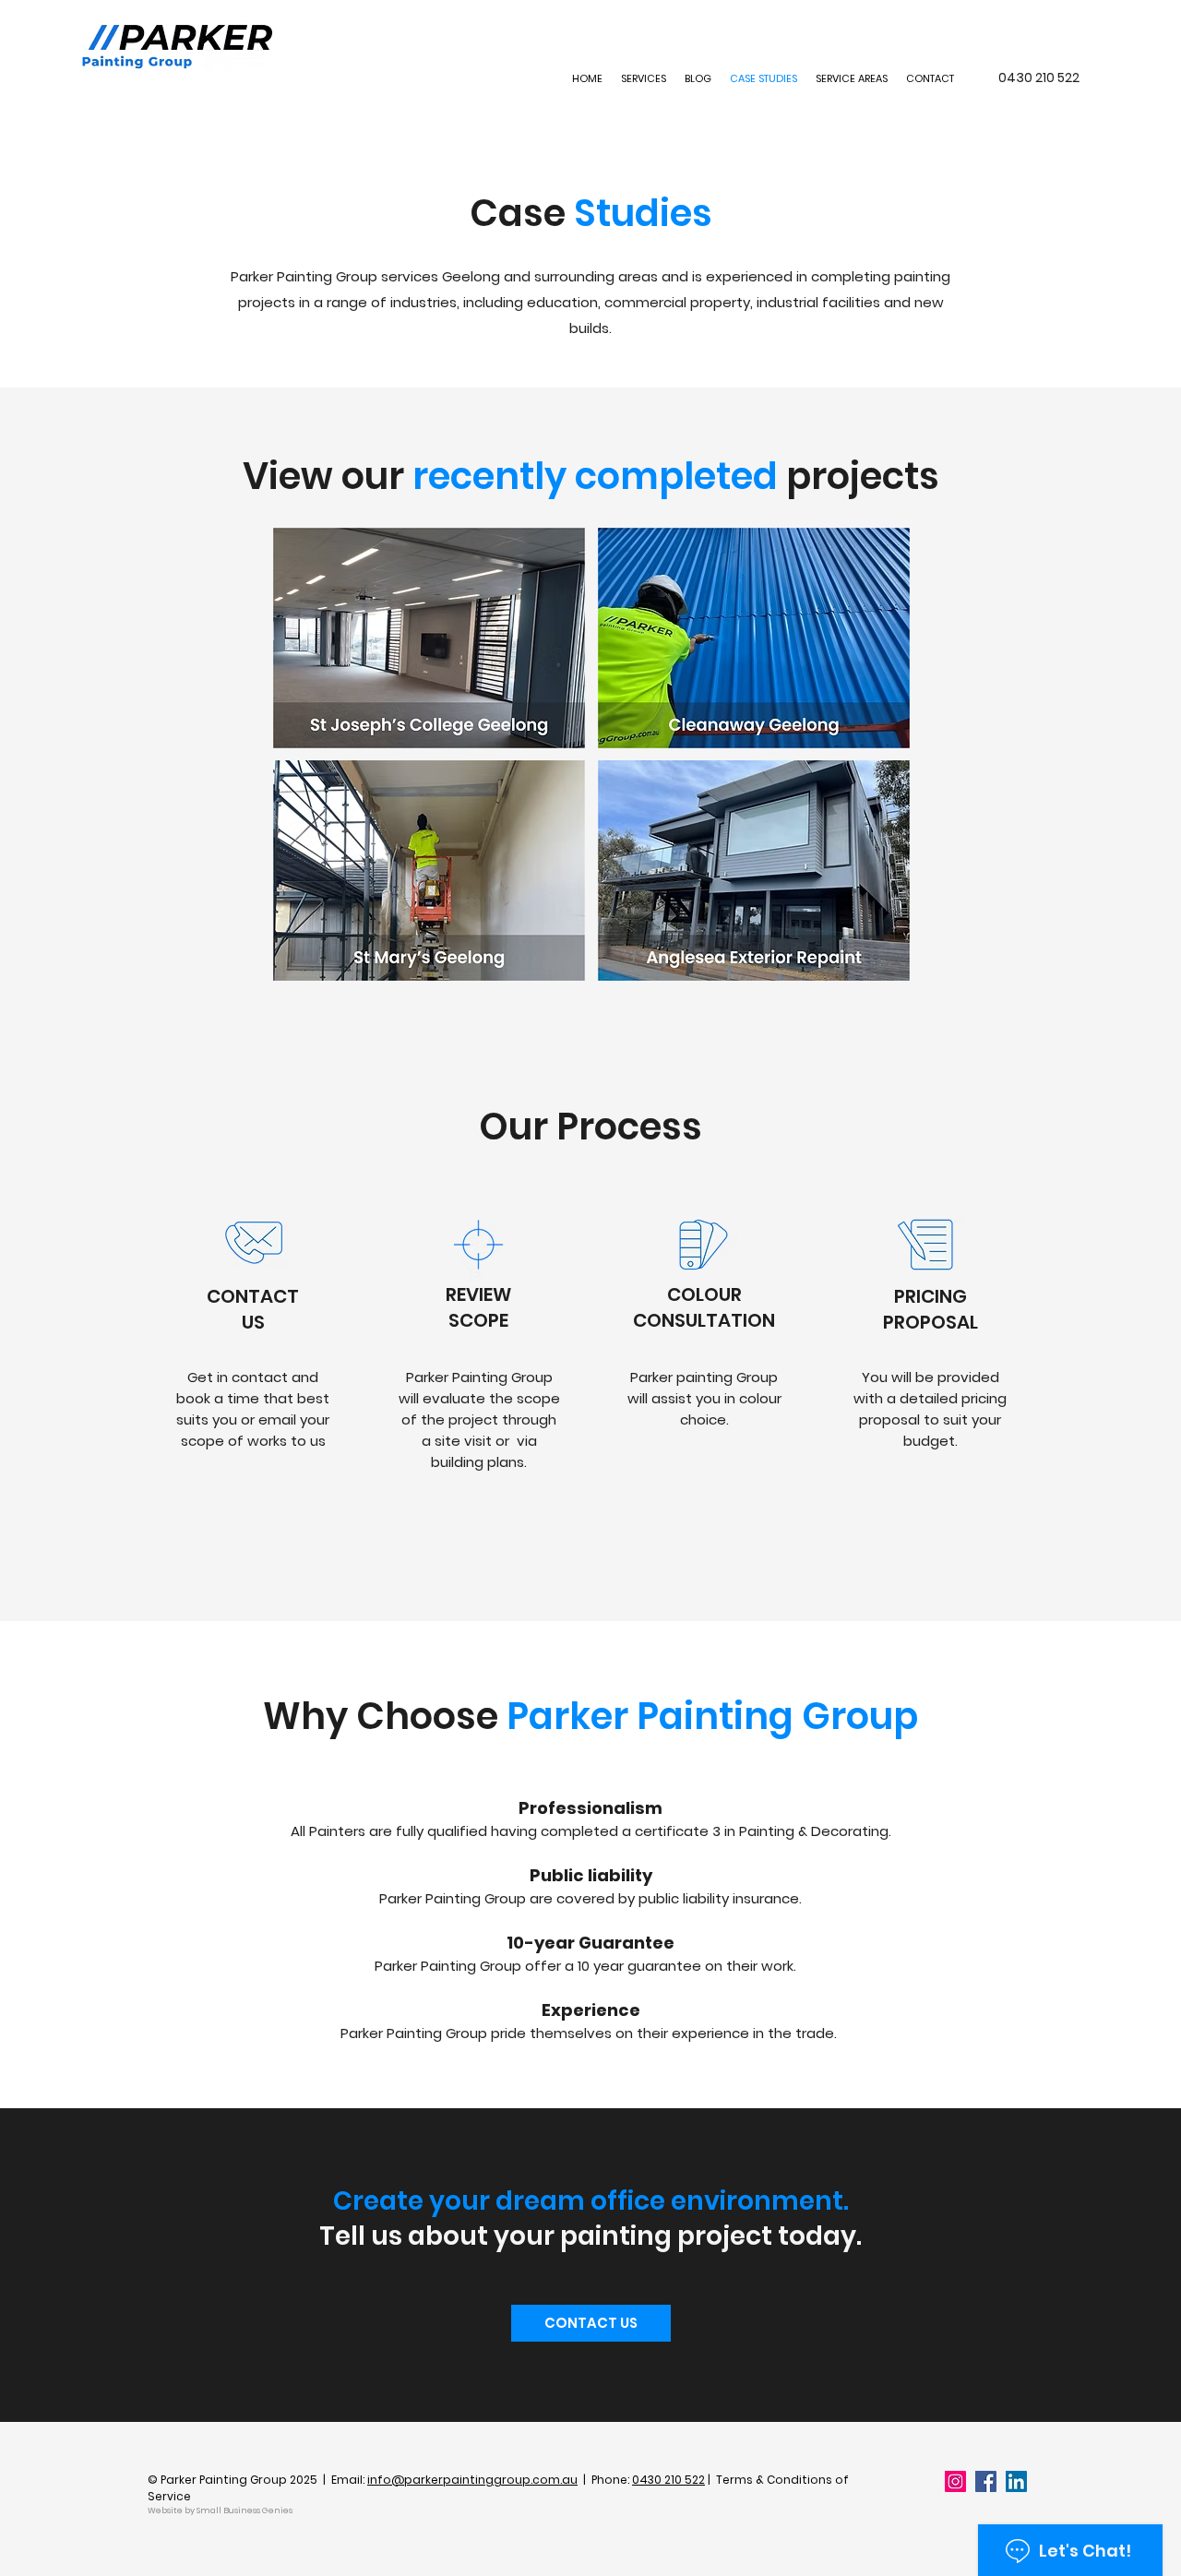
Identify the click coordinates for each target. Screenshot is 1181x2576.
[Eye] (429, 638)
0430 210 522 (668, 2480)
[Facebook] (986, 2481)
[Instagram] (955, 2481)
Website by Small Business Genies (220, 2510)
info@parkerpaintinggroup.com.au (472, 2480)
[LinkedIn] (1016, 2481)
